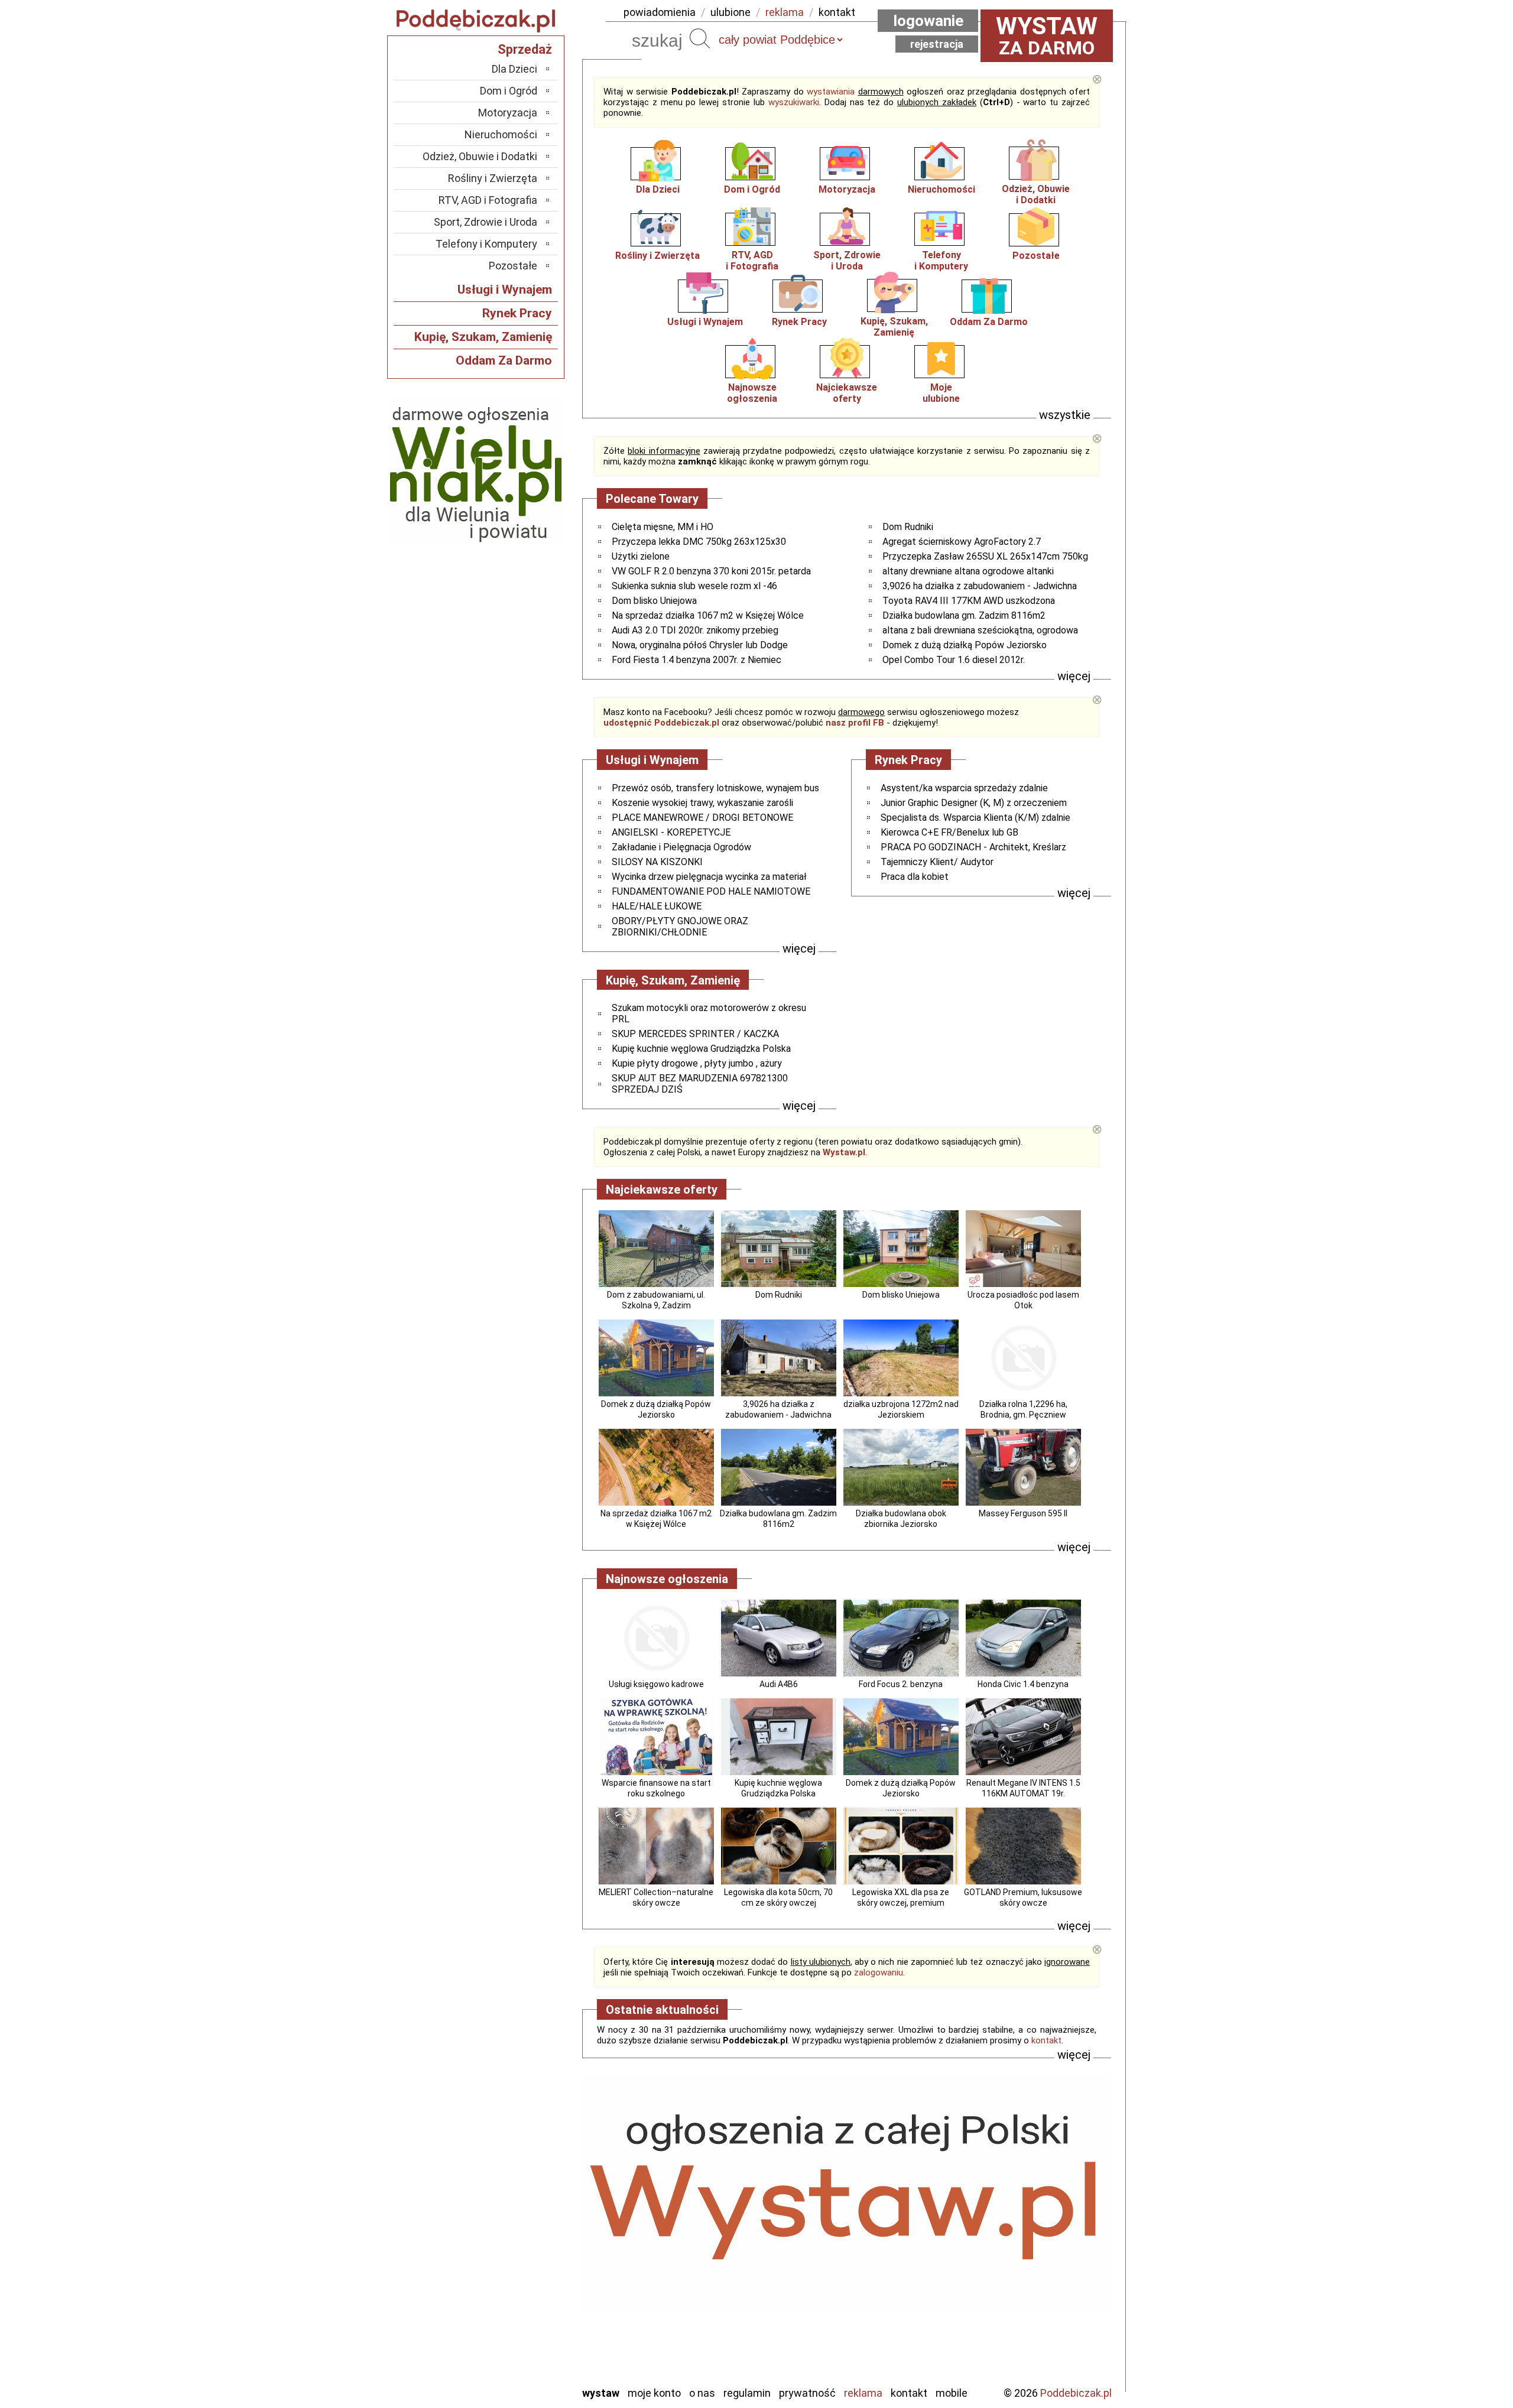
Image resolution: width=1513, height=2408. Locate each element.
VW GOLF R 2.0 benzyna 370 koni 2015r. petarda (711, 571)
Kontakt (909, 2393)
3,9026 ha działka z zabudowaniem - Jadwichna (980, 586)
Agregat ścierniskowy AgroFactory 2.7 (962, 542)
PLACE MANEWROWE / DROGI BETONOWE (702, 818)
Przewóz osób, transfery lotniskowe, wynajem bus (715, 788)
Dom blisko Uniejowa (654, 601)
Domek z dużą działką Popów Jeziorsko (965, 645)
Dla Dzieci (658, 189)
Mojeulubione (941, 393)
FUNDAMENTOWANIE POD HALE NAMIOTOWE (711, 891)
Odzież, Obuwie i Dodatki (480, 156)
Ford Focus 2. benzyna (901, 1684)
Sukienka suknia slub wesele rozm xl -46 (694, 586)
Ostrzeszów (512, 2248)
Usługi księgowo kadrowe (656, 1684)
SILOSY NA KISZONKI (657, 862)
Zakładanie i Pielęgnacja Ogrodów (681, 847)
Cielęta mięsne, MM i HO (663, 527)
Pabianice (517, 2264)
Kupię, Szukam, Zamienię (894, 327)
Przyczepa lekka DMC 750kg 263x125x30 (699, 542)
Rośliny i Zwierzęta (658, 256)
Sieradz (521, 2296)
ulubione (730, 12)
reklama (785, 12)
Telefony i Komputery (486, 244)
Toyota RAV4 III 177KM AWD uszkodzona (969, 601)
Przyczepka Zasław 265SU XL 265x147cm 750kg (985, 556)
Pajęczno (517, 2280)
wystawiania (831, 92)
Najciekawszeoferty (847, 393)
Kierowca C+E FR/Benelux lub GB (949, 832)
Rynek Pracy (799, 322)
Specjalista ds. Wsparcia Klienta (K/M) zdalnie (975, 818)
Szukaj (700, 38)
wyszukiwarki (794, 102)
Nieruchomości (941, 189)
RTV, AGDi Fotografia (752, 261)
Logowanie (928, 21)
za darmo (1047, 35)
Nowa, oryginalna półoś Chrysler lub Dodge (700, 645)
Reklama (863, 2393)
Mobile (952, 2393)
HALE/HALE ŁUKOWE (657, 906)
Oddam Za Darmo (989, 322)
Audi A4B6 (779, 1684)
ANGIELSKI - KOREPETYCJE (671, 832)
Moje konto (654, 2393)
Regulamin (747, 2393)
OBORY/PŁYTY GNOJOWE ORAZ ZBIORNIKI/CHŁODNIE (680, 927)
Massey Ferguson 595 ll (1023, 1513)
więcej (1074, 676)
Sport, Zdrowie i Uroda (486, 222)
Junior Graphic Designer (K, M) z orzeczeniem (974, 803)
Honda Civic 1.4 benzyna (1023, 1684)
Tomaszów (514, 2312)
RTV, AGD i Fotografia (488, 200)
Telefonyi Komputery (941, 261)
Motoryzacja (847, 189)
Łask (527, 2200)
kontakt (837, 12)
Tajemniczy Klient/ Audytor (937, 862)
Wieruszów (514, 2360)
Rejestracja (937, 44)
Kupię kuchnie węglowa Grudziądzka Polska (701, 1049)
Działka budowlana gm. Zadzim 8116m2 (964, 615)
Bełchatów (514, 2184)
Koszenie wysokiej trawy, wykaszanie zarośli (702, 803)
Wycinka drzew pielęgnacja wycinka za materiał (709, 877)
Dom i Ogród (752, 189)
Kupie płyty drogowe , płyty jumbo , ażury (697, 1063)
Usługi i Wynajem (705, 322)
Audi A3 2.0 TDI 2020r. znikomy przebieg (695, 630)
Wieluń (523, 2344)
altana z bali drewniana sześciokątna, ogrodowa (980, 630)
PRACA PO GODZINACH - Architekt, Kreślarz (973, 847)
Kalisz (525, 2232)
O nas (702, 2393)
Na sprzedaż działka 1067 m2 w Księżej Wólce (708, 615)
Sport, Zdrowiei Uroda (847, 261)
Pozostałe (1036, 256)
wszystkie (1065, 415)
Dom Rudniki (908, 527)
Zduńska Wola (508, 2376)
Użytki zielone (641, 556)
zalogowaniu (879, 1972)
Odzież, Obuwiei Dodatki (1036, 194)
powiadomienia (660, 12)
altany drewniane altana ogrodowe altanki (968, 571)
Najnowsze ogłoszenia (752, 393)
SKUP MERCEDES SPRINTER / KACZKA (695, 1034)
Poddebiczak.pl (1076, 2393)
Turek (525, 2328)
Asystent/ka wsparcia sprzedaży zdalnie (964, 788)
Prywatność (807, 2393)
